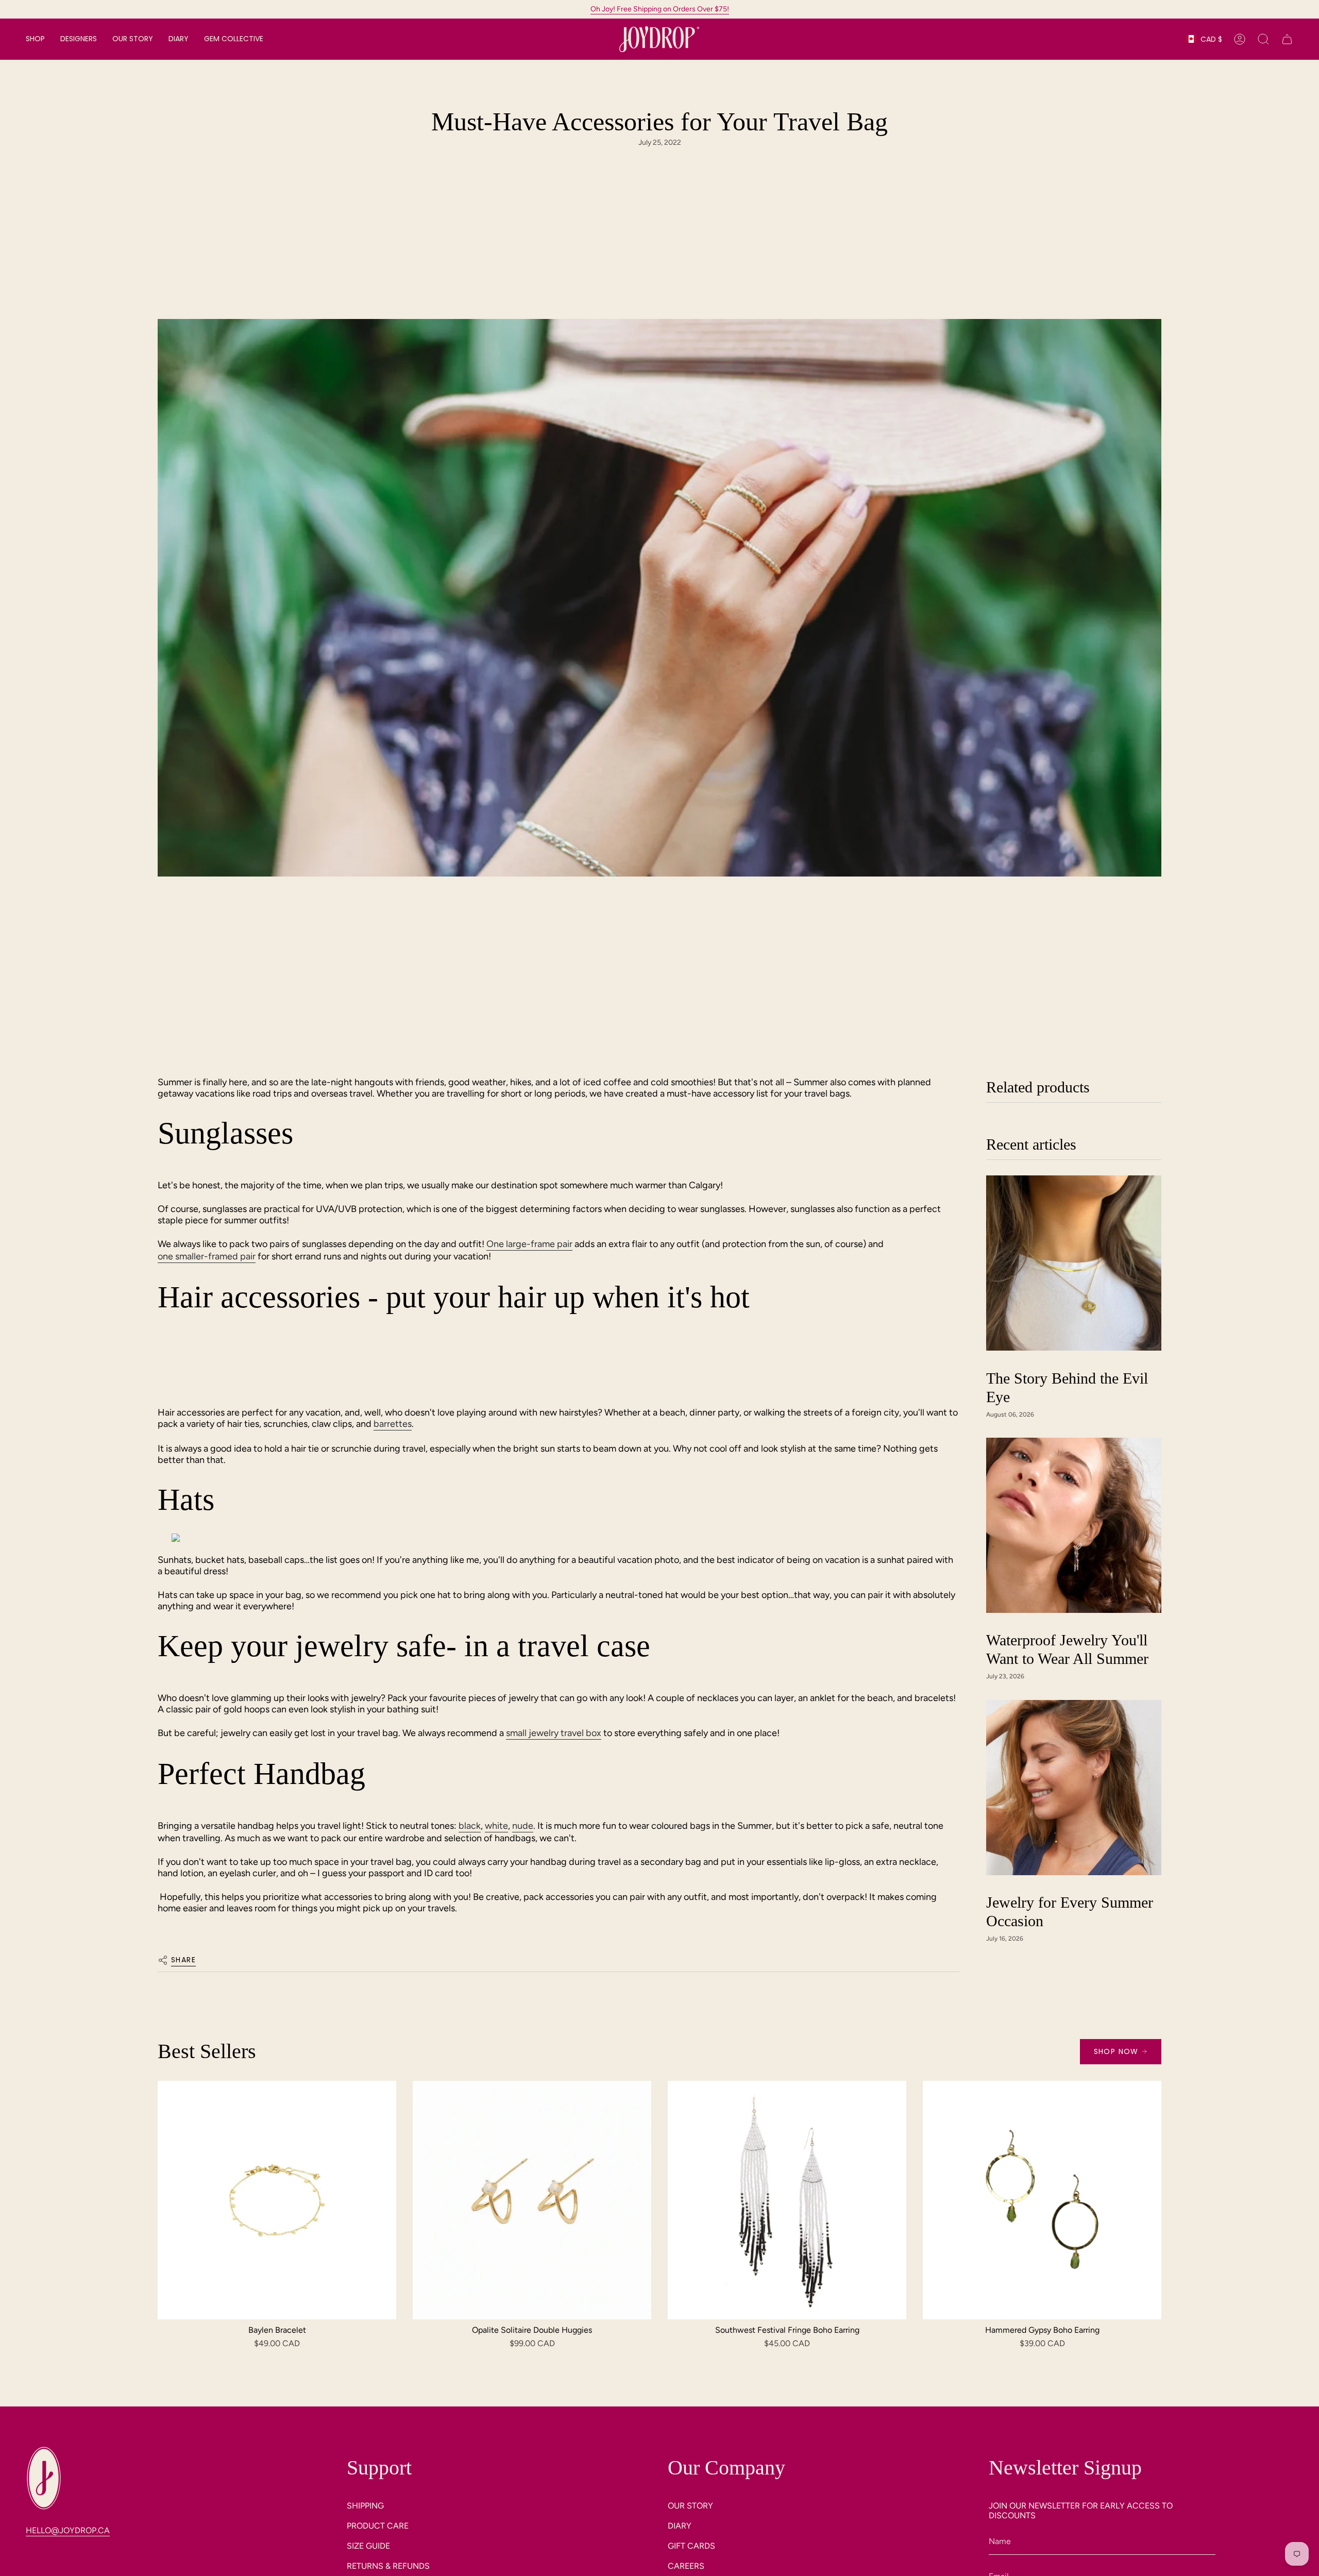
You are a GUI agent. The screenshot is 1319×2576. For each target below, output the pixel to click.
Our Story (690, 2506)
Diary (680, 2526)
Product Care (378, 2526)
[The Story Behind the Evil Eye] (1074, 1263)
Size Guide (368, 2546)
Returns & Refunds (388, 2566)
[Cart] (1287, 39)
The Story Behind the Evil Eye (1067, 1387)
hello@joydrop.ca (68, 2530)
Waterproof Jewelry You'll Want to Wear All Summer (1067, 1650)
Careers (686, 2566)
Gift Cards (691, 2546)
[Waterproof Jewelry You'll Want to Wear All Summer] (1074, 1525)
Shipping (365, 2506)
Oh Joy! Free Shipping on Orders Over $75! (660, 9)
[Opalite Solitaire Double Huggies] (532, 2200)
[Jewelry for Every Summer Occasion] (1074, 1788)
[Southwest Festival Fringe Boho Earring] (787, 2200)
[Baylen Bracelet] (277, 2200)
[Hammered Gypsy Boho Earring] (1042, 2200)
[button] (35, 39)
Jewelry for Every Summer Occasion (1070, 1912)
